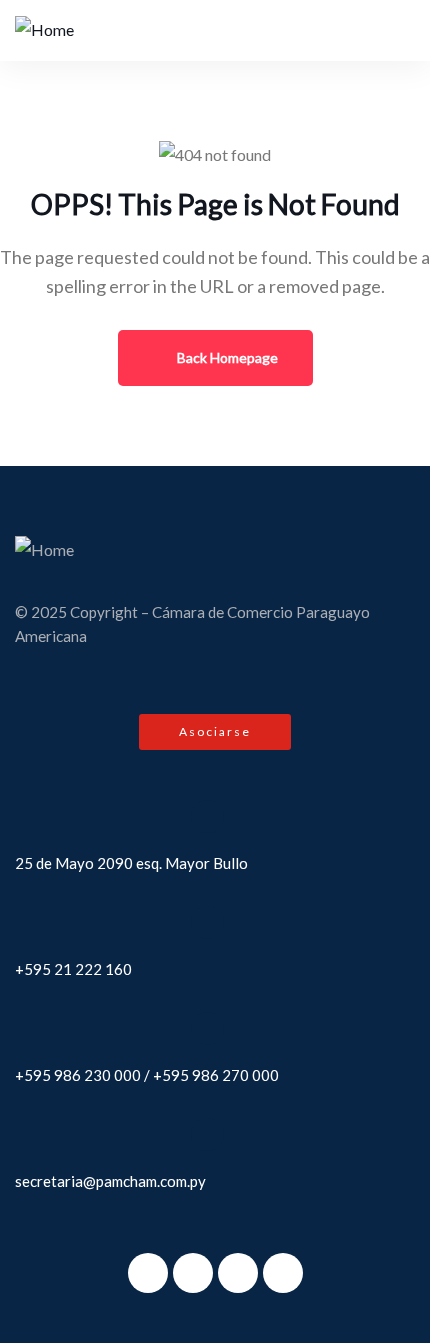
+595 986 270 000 (216, 1075)
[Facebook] (148, 1273)
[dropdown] (383, 30)
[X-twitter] (193, 1273)
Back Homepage (226, 357)
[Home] (44, 30)
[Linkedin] (283, 1273)
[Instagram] (238, 1273)
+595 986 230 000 (78, 1075)
